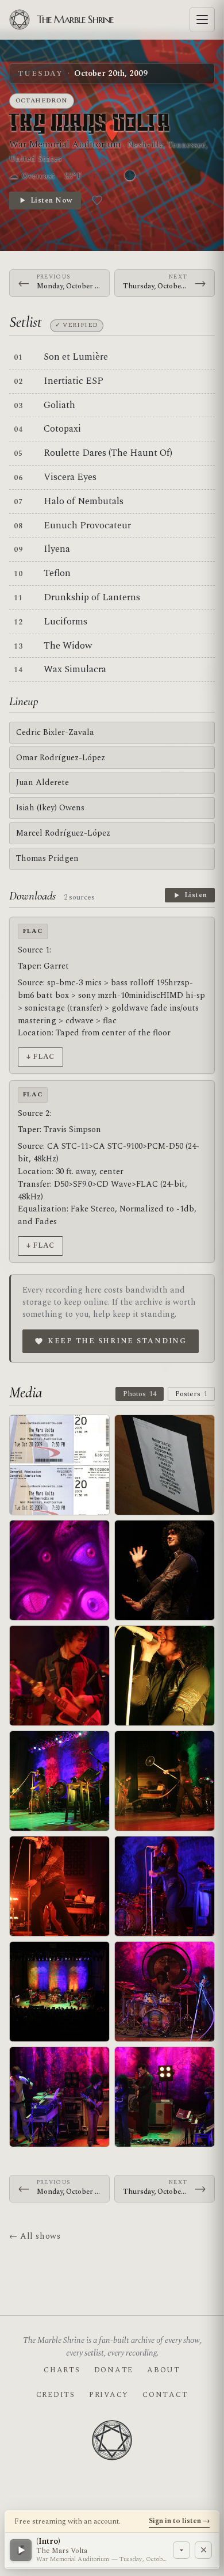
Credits (56, 2395)
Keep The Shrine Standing (117, 1341)
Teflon (57, 573)
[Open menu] (202, 20)
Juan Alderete (43, 782)
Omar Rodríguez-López (61, 758)
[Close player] (203, 2550)
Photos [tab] (140, 1394)
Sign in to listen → (179, 2521)
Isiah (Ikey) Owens (50, 808)
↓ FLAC (40, 1057)
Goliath (59, 405)
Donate (114, 2370)
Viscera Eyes (70, 477)
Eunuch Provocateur (87, 525)
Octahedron (42, 100)
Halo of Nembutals (84, 501)
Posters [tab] (191, 1394)
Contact (165, 2395)
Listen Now (51, 200)
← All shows (35, 2236)
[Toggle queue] (181, 2550)
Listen (196, 895)
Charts (62, 2370)
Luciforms (65, 622)
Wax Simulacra (75, 669)
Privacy (109, 2395)
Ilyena (57, 549)
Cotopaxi (62, 429)
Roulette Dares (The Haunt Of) (108, 453)
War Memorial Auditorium (65, 144)
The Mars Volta (90, 124)
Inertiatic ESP (74, 381)
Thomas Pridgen (47, 858)
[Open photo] (165, 1465)
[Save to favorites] (97, 200)
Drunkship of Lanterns (92, 597)
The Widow (68, 646)
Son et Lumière (76, 357)
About (164, 2370)
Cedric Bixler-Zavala (55, 732)
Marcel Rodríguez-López (63, 833)
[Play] (21, 2550)
